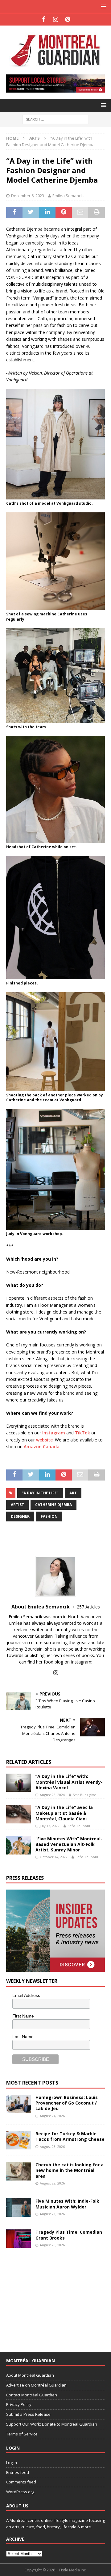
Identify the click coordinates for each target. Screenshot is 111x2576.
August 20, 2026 (52, 2245)
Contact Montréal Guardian (32, 2395)
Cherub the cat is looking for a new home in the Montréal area (70, 2170)
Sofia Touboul (79, 1826)
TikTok (82, 1433)
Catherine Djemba (53, 1505)
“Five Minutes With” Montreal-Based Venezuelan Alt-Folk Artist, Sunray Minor (69, 1844)
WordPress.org (20, 2492)
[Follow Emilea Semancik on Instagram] (56, 1673)
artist (17, 1505)
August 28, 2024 (52, 1795)
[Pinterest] (68, 19)
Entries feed (18, 2472)
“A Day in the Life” (40, 1493)
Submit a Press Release (28, 2414)
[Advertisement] (52, 2299)
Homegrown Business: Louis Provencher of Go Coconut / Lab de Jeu (67, 2103)
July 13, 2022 (50, 1826)
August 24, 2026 (52, 2116)
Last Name (23, 2037)
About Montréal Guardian (30, 2375)
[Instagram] (56, 19)
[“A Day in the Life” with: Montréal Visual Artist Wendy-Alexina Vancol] (18, 1783)
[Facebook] (44, 19)
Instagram (54, 1433)
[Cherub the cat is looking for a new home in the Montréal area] (18, 2171)
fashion (49, 1516)
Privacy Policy (19, 2404)
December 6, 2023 (28, 196)
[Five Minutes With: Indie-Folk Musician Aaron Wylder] (18, 2208)
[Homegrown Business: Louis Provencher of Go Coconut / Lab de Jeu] (18, 2104)
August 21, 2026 (52, 2214)
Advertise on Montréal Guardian (36, 2385)
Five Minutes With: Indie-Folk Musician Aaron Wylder (67, 2204)
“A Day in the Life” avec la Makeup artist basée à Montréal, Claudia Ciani (64, 1813)
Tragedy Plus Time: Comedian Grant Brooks (69, 2235)
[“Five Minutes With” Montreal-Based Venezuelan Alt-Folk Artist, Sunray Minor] (18, 1845)
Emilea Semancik (68, 196)
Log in (12, 2463)
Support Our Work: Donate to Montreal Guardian (52, 2424)
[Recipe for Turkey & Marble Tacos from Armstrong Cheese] (18, 2140)
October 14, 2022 (54, 1857)
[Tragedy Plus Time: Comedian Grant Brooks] (18, 2239)
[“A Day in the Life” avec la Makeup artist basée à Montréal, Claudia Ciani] (18, 1814)
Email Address (26, 1995)
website (44, 1440)
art (73, 1493)
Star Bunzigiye (84, 1795)
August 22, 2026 (52, 2183)
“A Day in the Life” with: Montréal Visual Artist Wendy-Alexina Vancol (69, 1782)
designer (20, 1516)
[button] (103, 6)
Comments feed (21, 2482)
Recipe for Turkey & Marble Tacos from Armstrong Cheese (70, 2136)
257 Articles (88, 1607)
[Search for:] (56, 119)
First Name (23, 2016)
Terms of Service (22, 2434)
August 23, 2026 (52, 2147)
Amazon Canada (42, 1447)
